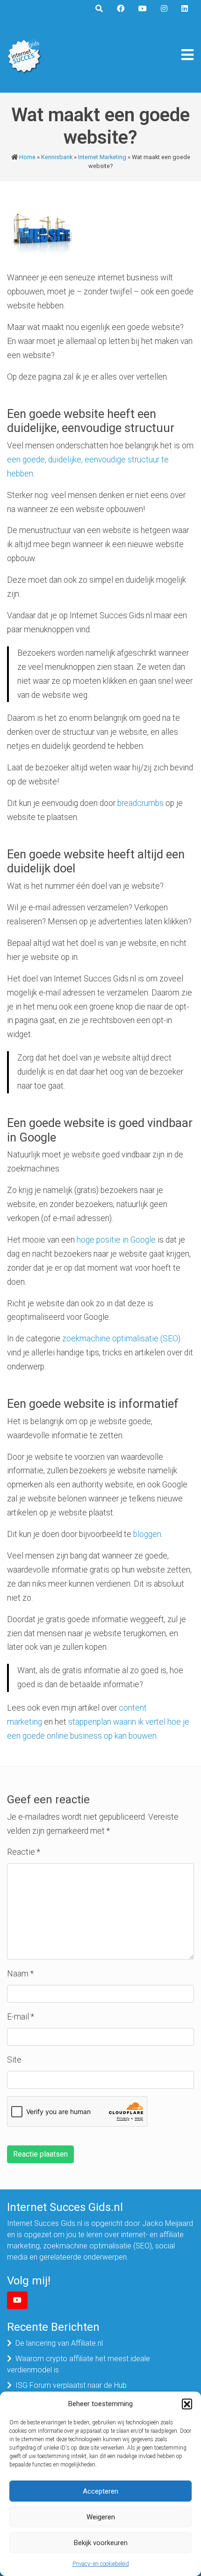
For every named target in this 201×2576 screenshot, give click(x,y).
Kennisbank (57, 157)
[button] (187, 2404)
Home (27, 157)
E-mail (21, 2017)
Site (14, 2060)
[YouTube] (17, 2300)
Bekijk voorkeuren (101, 2543)
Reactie (24, 1852)
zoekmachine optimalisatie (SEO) (121, 1339)
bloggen (147, 1534)
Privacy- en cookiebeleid (101, 2564)
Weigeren (101, 2517)
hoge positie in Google (116, 1240)
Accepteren (100, 2491)
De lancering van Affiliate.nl (59, 2343)
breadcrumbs (140, 803)
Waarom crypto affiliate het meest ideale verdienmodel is (79, 2364)
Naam (20, 1974)
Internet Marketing (102, 157)
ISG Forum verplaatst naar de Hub (71, 2385)
